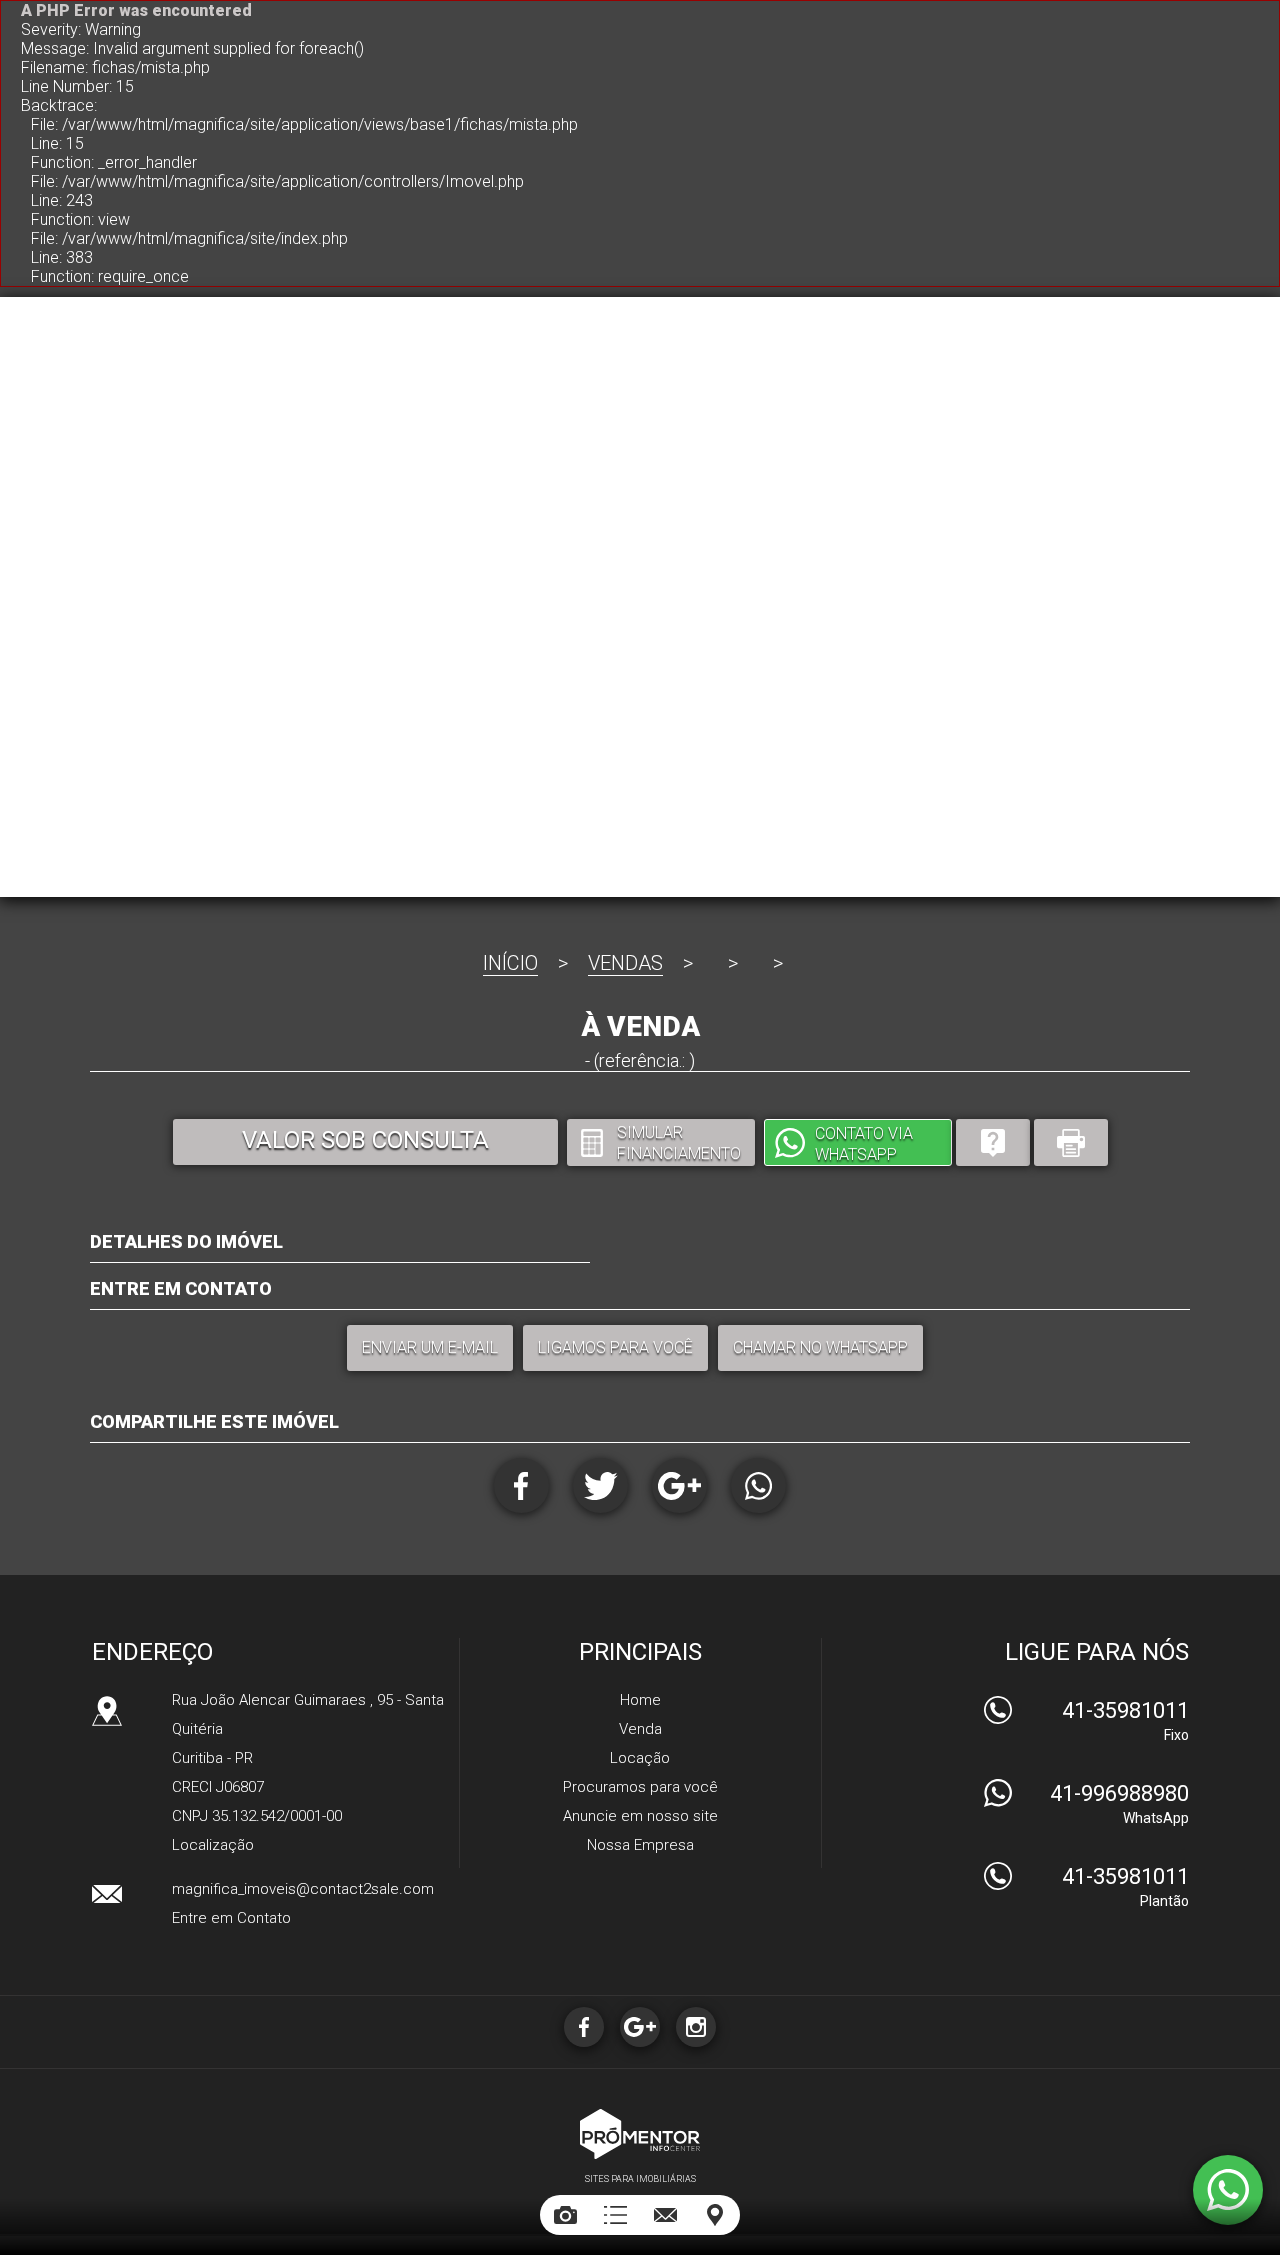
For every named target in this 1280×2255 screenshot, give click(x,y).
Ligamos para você (615, 1347)
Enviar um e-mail (430, 1347)
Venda (640, 1729)
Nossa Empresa (640, 1845)
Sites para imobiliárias (640, 2179)
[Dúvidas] (993, 1142)
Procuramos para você (640, 1787)
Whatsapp (758, 1485)
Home (640, 1700)
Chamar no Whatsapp (820, 1347)
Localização (213, 1845)
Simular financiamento (679, 1143)
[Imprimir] (1071, 1142)
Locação (640, 1758)
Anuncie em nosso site (640, 1816)
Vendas (625, 963)
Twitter (600, 1485)
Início (510, 963)
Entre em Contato (231, 1918)
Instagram (696, 2027)
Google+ (679, 1485)
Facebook (521, 1485)
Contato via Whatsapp (864, 1144)
